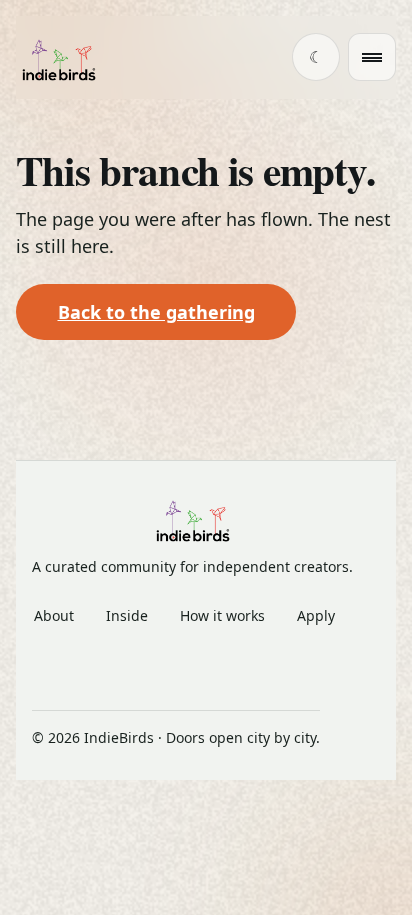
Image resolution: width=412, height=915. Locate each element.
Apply (316, 615)
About (54, 615)
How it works (222, 615)
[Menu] (372, 57)
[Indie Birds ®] (59, 57)
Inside (127, 615)
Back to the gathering (156, 312)
